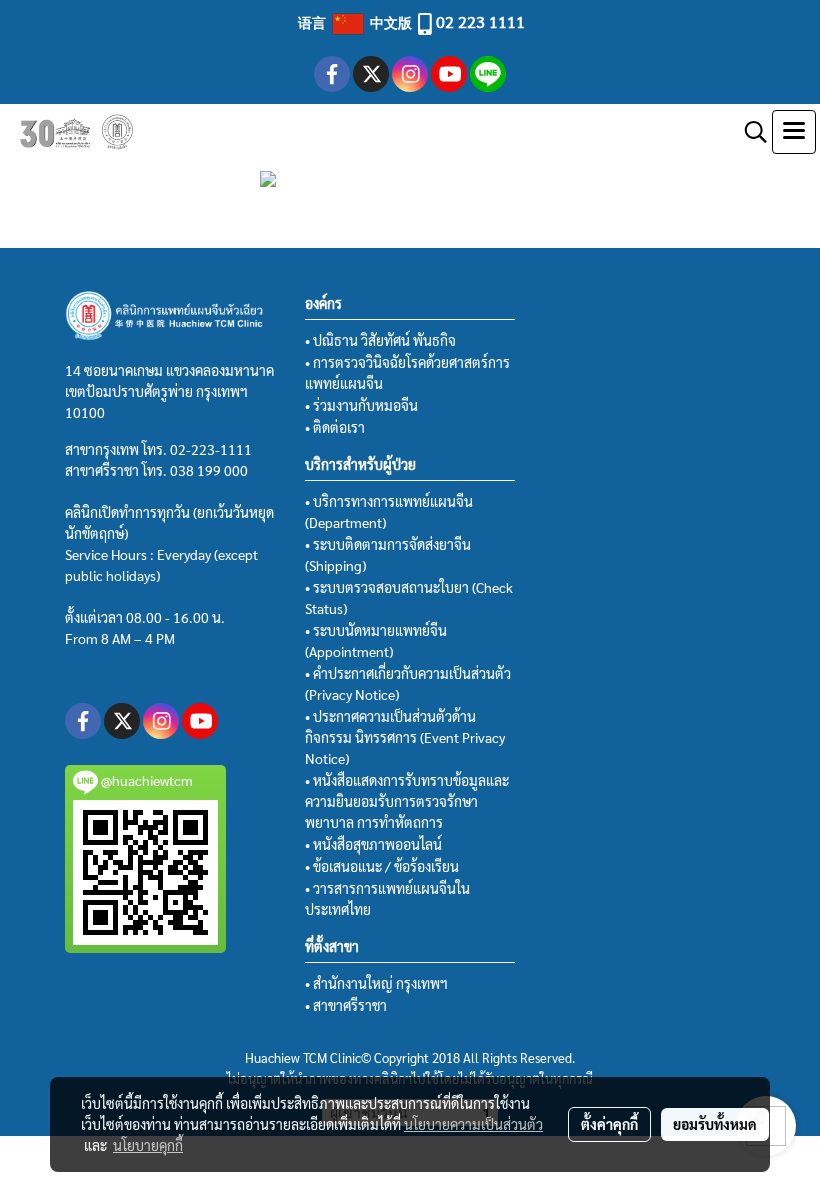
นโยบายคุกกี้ (148, 1145)
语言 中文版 (356, 22)
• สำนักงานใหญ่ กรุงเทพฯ (376, 983)
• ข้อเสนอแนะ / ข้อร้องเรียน (382, 866)
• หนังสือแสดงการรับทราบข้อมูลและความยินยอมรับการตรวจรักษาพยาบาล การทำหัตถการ (407, 801)
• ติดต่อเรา (335, 427)
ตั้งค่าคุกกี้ (609, 1124)
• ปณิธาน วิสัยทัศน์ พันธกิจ (380, 340)
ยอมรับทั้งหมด (715, 1124)
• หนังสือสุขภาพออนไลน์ (373, 844)
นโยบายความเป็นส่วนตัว (473, 1124)
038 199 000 (209, 470)
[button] (749, 132)
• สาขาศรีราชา (346, 1005)
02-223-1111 (211, 449)
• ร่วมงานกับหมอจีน (361, 405)
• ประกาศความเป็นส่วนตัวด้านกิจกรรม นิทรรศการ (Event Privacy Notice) (405, 737)
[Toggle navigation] (794, 132)
